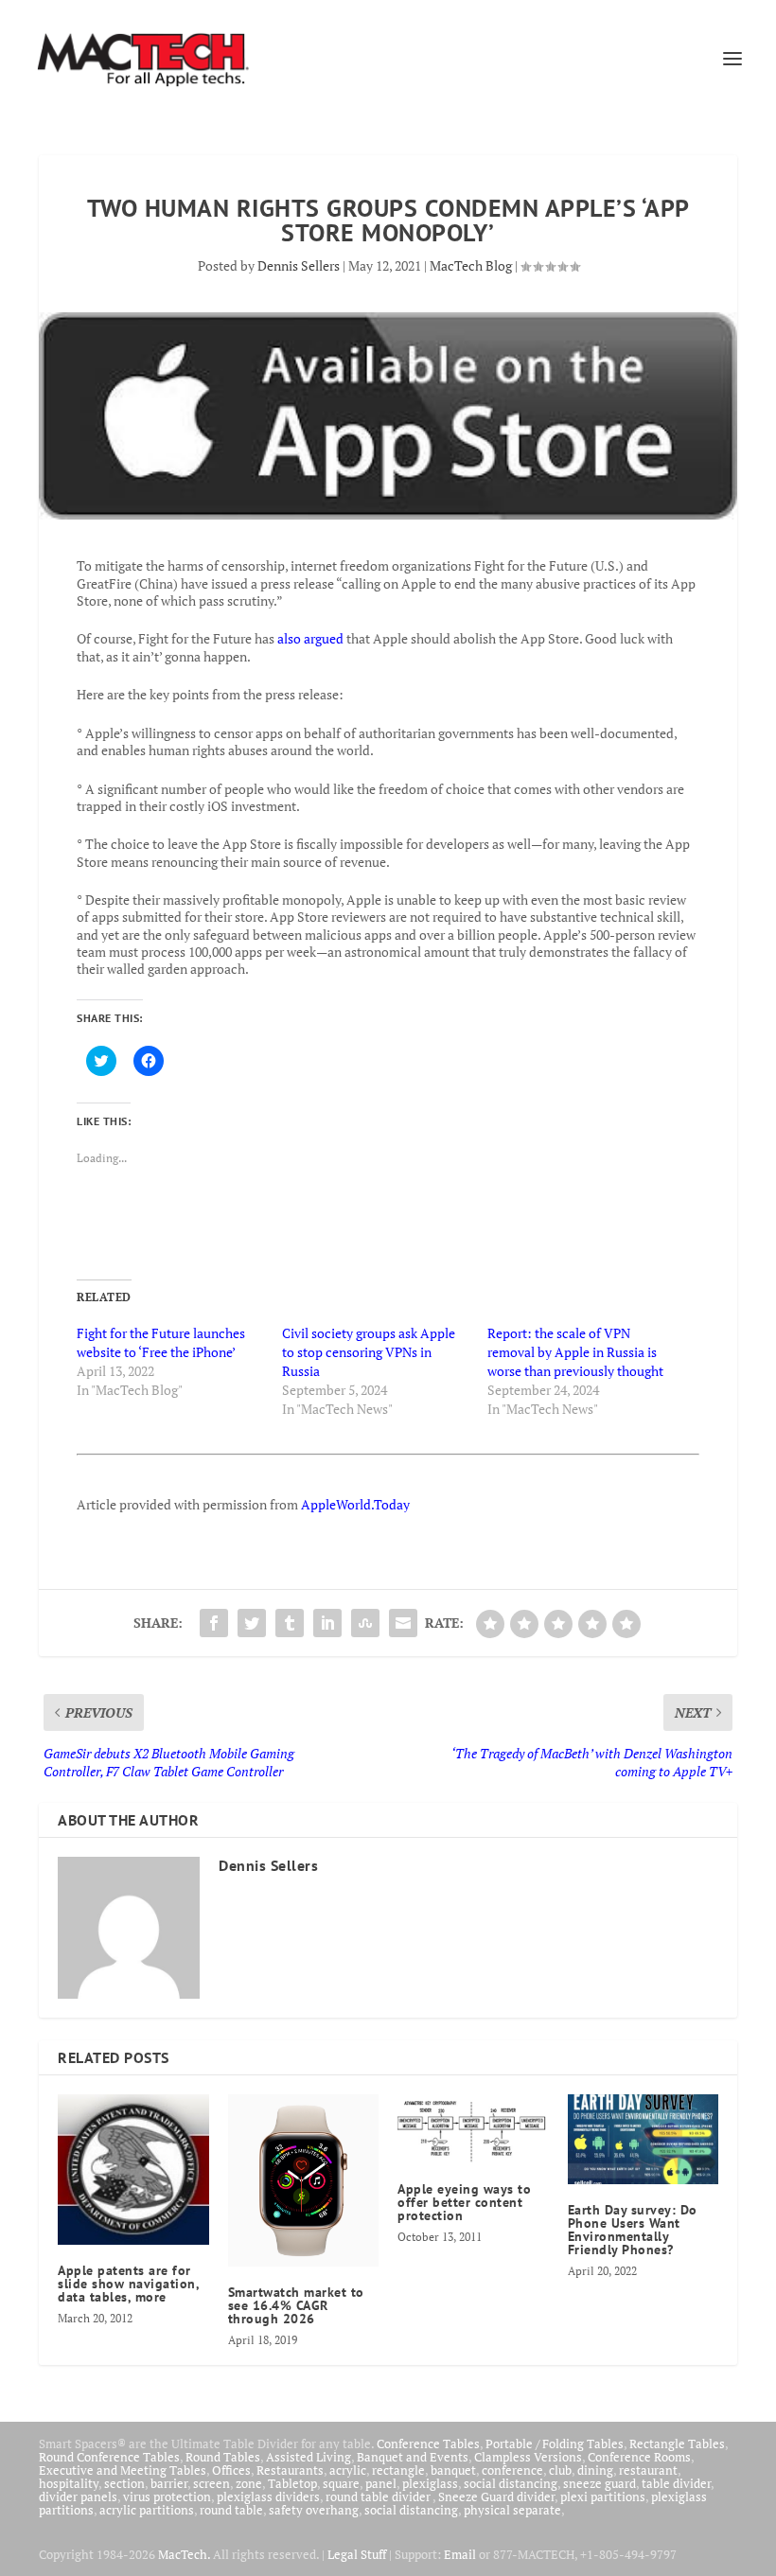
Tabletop (292, 2483)
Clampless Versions (528, 2457)
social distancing (511, 2483)
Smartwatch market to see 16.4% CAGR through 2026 (296, 2305)
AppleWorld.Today (355, 1504)
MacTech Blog (471, 265)
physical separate (512, 2510)
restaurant (648, 2470)
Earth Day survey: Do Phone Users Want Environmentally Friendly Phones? (633, 2230)
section (124, 2483)
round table (231, 2510)
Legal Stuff (357, 2554)
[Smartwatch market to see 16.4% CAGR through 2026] (304, 2181)
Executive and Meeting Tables (123, 2470)
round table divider (379, 2497)
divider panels (78, 2497)
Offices (231, 2470)
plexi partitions (603, 2497)
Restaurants (290, 2470)
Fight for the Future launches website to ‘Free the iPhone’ (161, 1342)
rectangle (398, 2470)
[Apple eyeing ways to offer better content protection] (473, 2129)
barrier (169, 2483)
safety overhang (314, 2510)
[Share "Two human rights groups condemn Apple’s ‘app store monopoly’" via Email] (403, 1623)
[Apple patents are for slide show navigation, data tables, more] (133, 2170)
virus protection (167, 2497)
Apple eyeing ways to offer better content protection (464, 2202)
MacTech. (184, 2554)
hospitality (69, 2483)
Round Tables (223, 2457)
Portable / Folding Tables (555, 2444)
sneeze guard (600, 2483)
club (560, 2470)
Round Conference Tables (109, 2457)
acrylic (348, 2470)
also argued (310, 638)
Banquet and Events (413, 2457)
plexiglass (430, 2483)
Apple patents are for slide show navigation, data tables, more (128, 2284)
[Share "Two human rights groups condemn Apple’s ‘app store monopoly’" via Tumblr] (290, 1623)
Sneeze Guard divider (496, 2497)
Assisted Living (309, 2457)
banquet (453, 2470)
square (341, 2483)
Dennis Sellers (299, 265)
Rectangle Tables (677, 2444)
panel (381, 2483)
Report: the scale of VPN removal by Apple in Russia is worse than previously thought (577, 1352)
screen (212, 2483)
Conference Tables (428, 2444)
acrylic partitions (147, 2510)
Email (460, 2554)
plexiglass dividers (268, 2497)
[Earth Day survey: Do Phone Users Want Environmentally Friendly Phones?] (644, 2140)
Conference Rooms (639, 2457)
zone (249, 2483)
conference (512, 2470)
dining (595, 2470)
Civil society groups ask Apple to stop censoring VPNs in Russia (369, 1352)
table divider (676, 2483)
